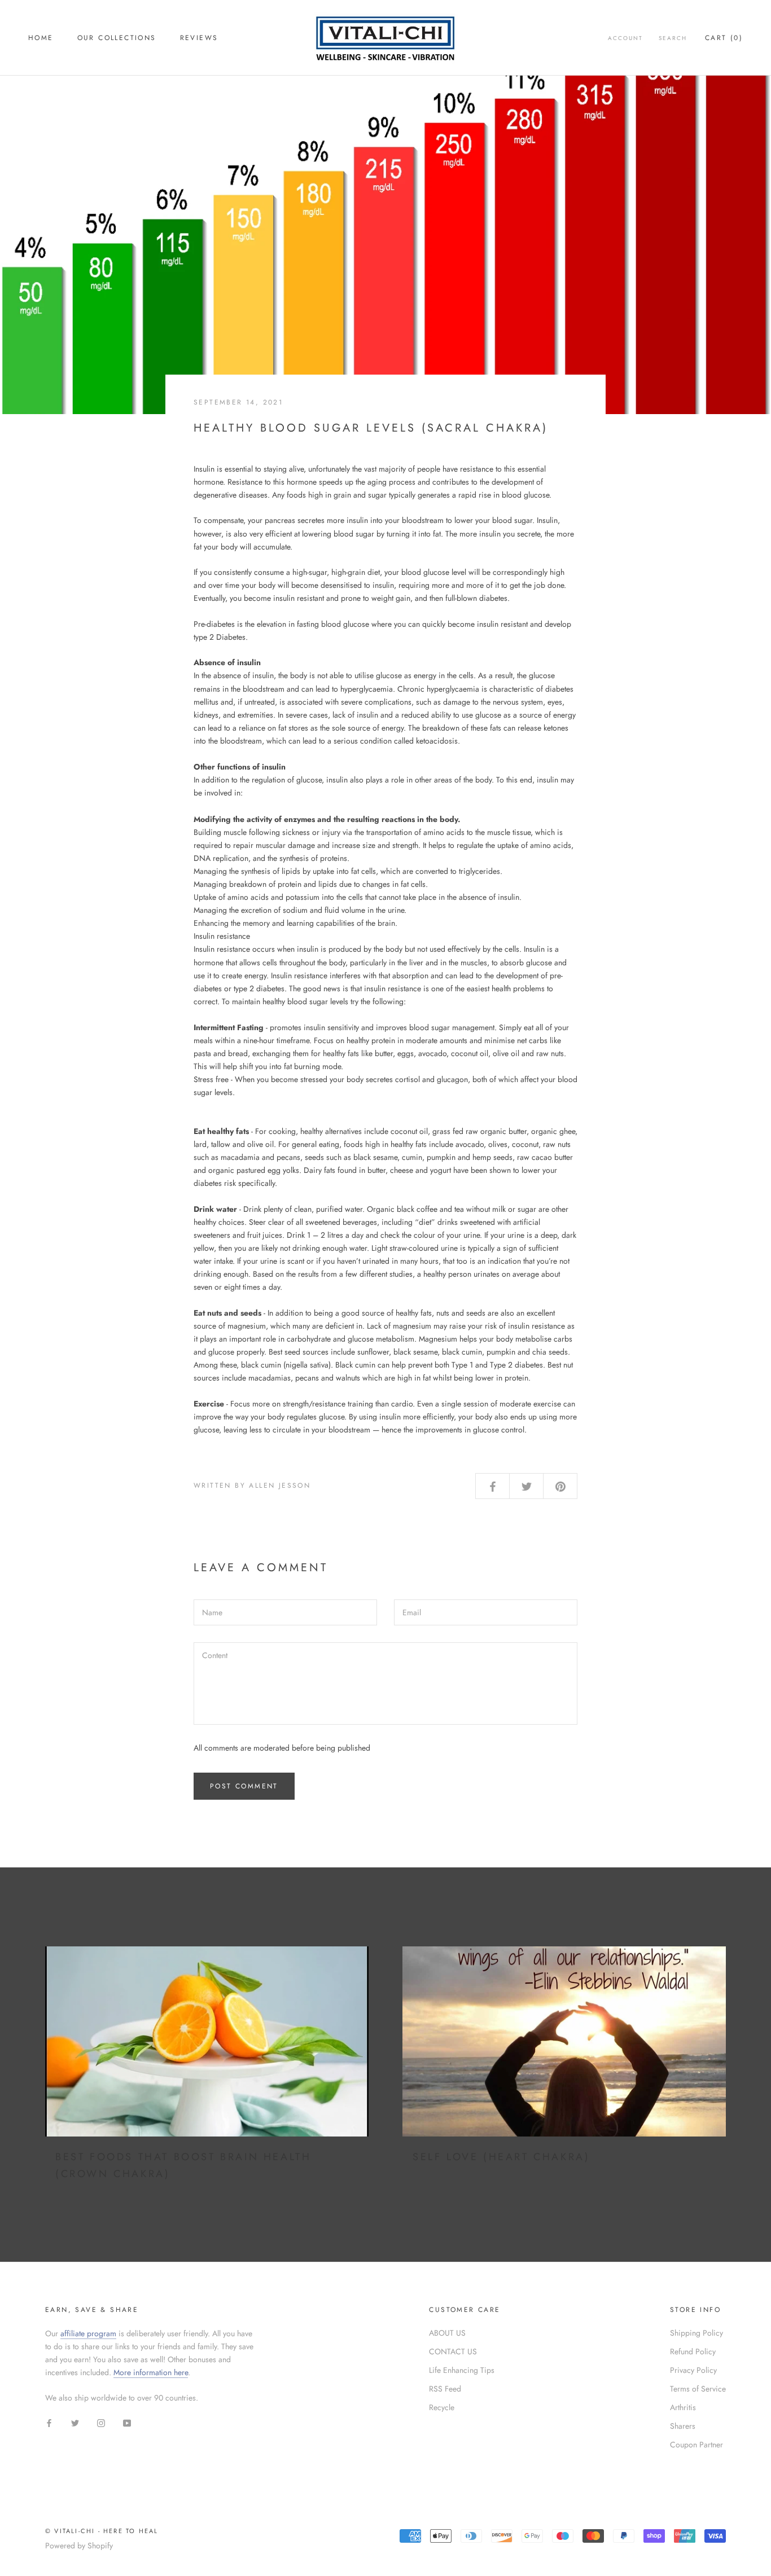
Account (625, 38)
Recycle (442, 2407)
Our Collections (117, 38)
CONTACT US (453, 2351)
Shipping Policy (696, 2333)
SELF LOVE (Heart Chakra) (501, 2157)
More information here (151, 2372)
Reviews (199, 38)
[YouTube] (127, 2422)
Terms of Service (698, 2389)
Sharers (683, 2426)
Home (41, 38)
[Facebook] (49, 2422)
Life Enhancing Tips (462, 2370)
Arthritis (683, 2407)
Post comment (244, 1786)
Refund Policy (693, 2351)
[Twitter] (75, 2422)
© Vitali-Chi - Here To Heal (102, 2531)
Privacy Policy (693, 2370)
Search (673, 38)
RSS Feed (445, 2389)
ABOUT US (447, 2333)
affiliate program (88, 2333)
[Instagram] (101, 2422)
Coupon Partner (696, 2445)
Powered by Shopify (79, 2546)
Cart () (724, 38)
